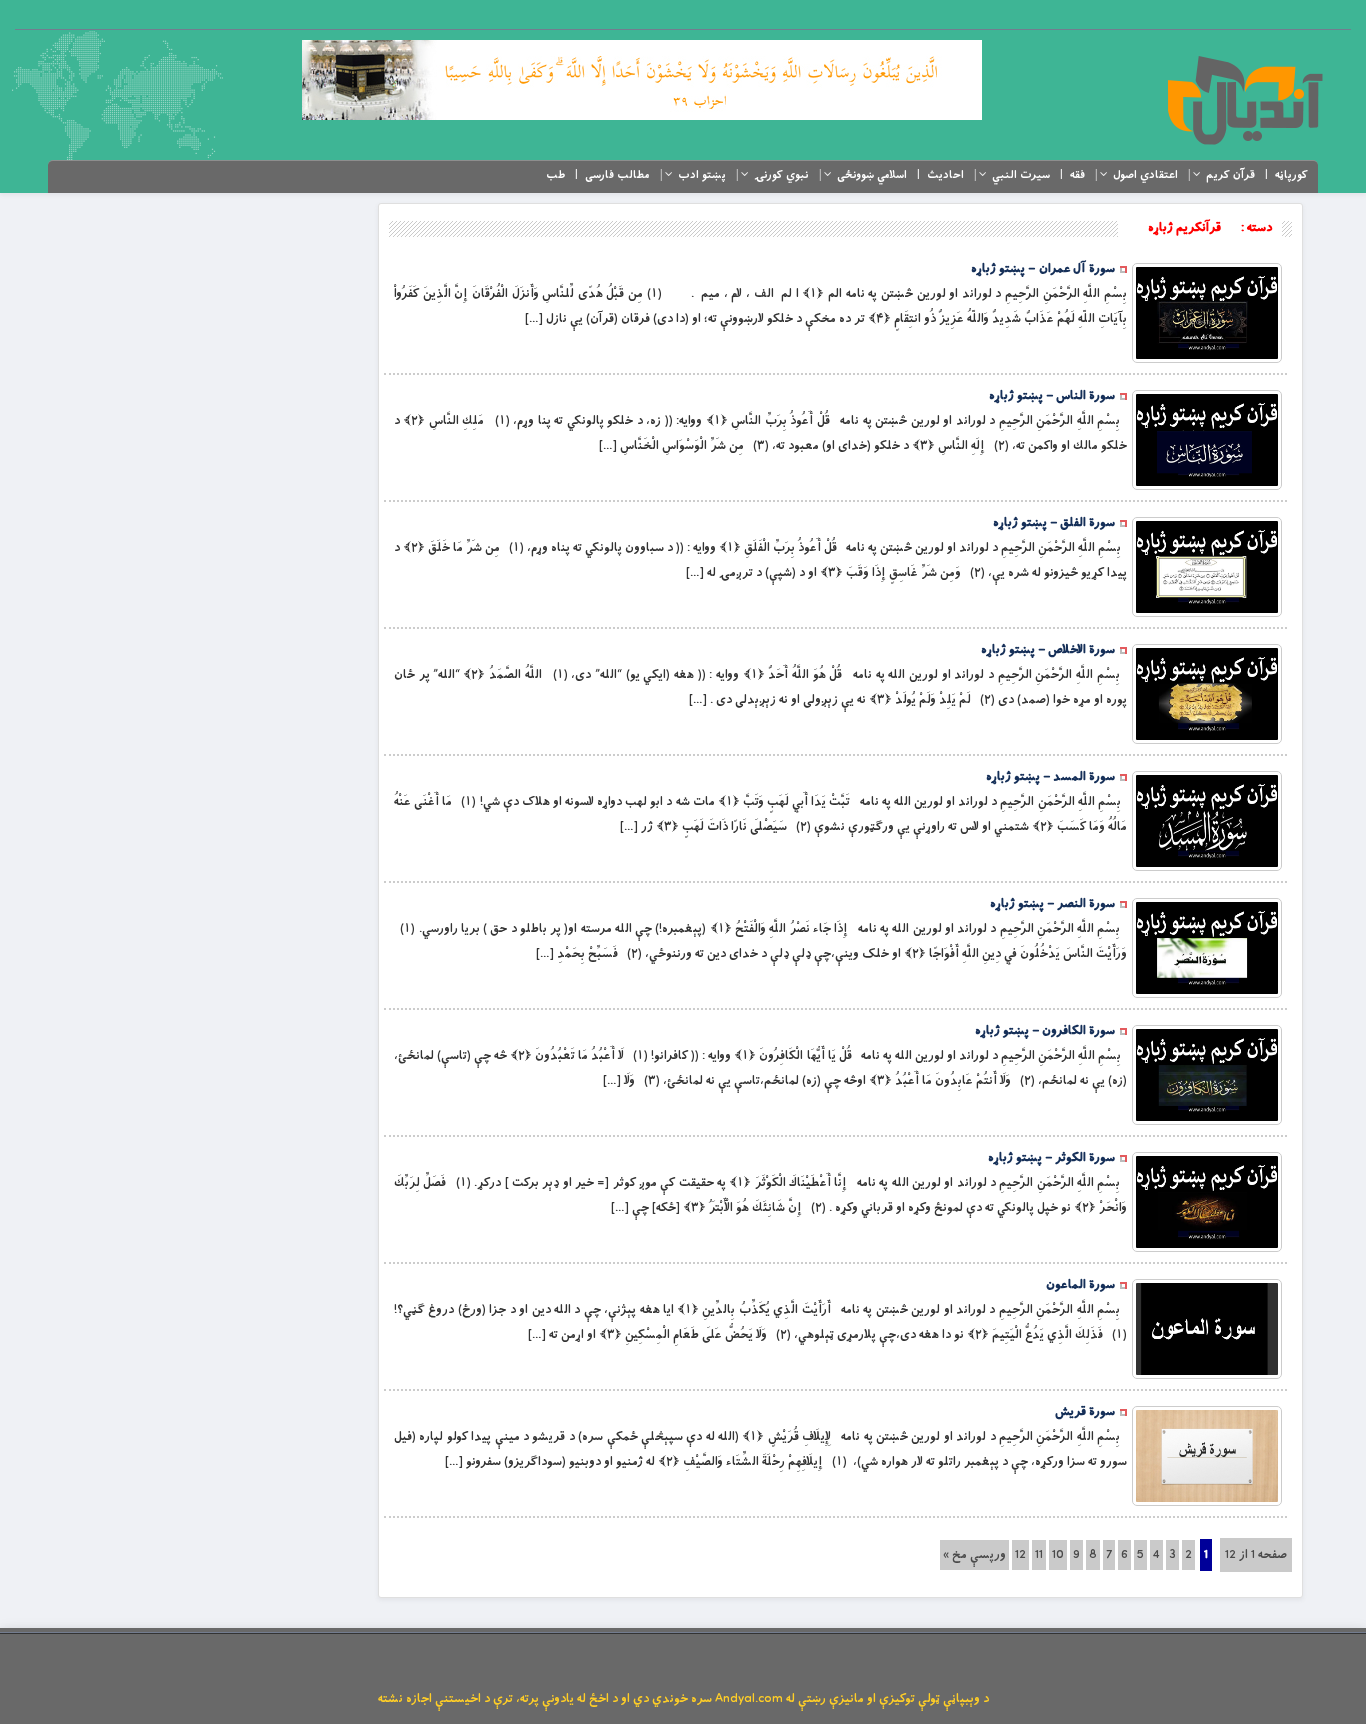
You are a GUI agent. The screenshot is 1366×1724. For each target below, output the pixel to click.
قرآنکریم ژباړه (1184, 228)
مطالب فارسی (617, 175)
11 (1039, 1555)
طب (555, 175)
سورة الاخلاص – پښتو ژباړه (1048, 650)
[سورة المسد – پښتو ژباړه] (1207, 821)
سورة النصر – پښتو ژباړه (1052, 904)
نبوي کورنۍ (781, 175)
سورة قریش (1085, 1412)
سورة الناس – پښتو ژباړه (1052, 396)
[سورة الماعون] (1207, 1329)
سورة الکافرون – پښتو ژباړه (1045, 1031)
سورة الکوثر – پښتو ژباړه (1051, 1158)
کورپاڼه (1291, 175)
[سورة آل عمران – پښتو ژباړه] (1207, 313)
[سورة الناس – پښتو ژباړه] (1207, 440)
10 (1058, 1555)
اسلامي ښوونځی (872, 175)
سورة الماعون (1080, 1285)
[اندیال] (1244, 100)
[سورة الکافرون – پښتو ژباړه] (1207, 1075)
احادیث (945, 175)
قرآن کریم (1230, 175)
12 (1020, 1555)
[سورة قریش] (1207, 1456)
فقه (1077, 175)
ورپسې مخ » (974, 1555)
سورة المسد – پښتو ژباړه (1050, 777)
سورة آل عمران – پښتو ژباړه (1043, 269)
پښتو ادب (702, 175)
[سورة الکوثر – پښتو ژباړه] (1207, 1202)
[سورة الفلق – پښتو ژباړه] (1207, 567)
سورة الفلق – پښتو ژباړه (1054, 523)
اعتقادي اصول (1145, 175)
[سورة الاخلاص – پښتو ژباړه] (1207, 694)
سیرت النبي (1021, 175)
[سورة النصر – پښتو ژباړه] (1207, 948)
